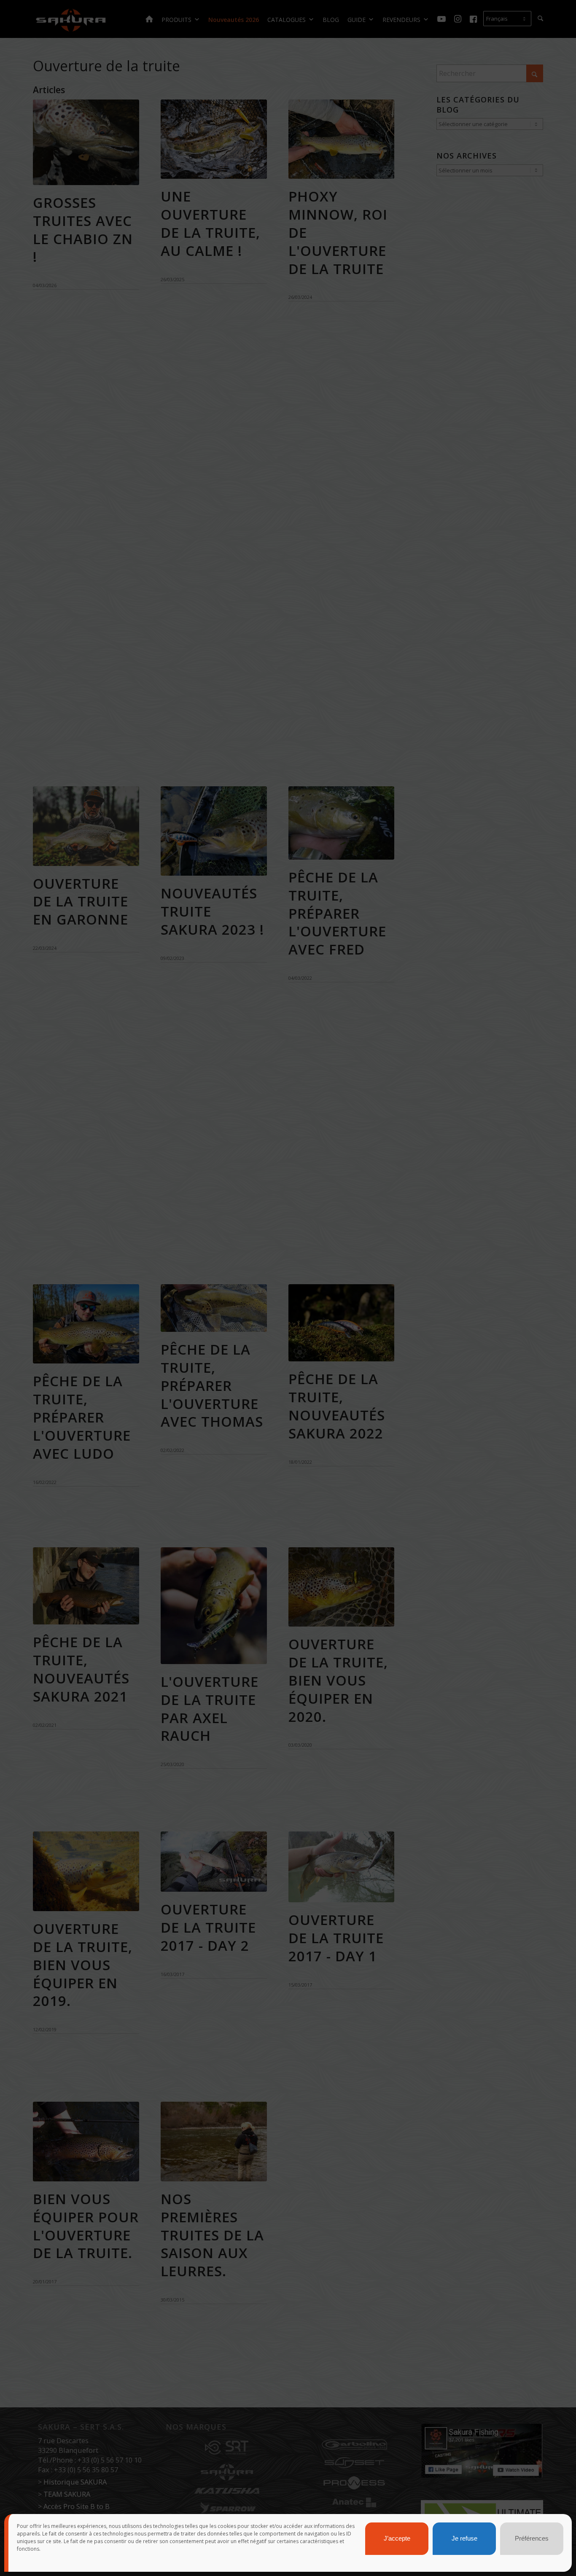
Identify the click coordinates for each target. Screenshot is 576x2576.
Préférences (532, 2539)
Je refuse (464, 2539)
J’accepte (397, 2539)
